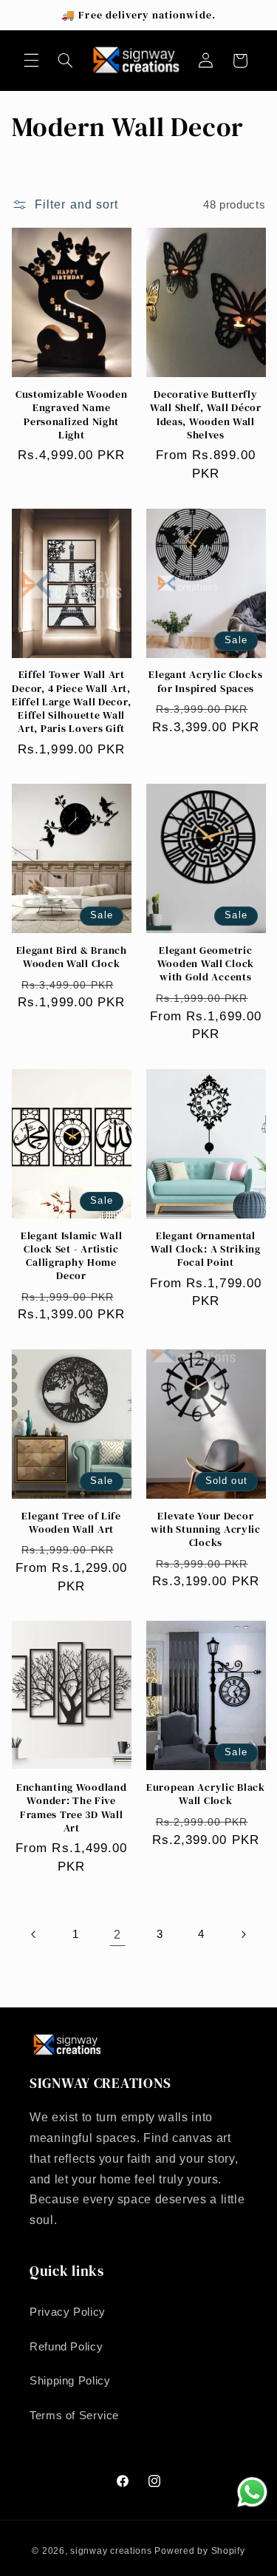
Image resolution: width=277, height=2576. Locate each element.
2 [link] (117, 1935)
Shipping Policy (70, 2381)
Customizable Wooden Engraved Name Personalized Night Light (72, 414)
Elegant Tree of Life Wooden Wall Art (71, 1522)
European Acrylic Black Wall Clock (206, 1794)
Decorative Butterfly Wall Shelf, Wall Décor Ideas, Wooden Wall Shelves (206, 414)
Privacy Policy (68, 2312)
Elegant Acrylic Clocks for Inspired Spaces (205, 681)
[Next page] (243, 1935)
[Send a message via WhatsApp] (252, 2492)
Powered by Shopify (199, 2551)
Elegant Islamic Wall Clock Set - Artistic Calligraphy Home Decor (71, 1256)
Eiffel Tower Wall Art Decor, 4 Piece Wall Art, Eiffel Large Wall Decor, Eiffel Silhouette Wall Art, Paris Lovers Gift (71, 701)
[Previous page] (34, 1935)
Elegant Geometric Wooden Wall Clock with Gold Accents (206, 964)
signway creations (111, 2551)
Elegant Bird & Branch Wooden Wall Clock (72, 957)
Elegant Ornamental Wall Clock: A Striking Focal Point (206, 1249)
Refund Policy (66, 2347)
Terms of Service (74, 2416)
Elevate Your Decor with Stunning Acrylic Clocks (206, 1529)
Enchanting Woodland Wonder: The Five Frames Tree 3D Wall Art (72, 1807)
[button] (31, 61)
